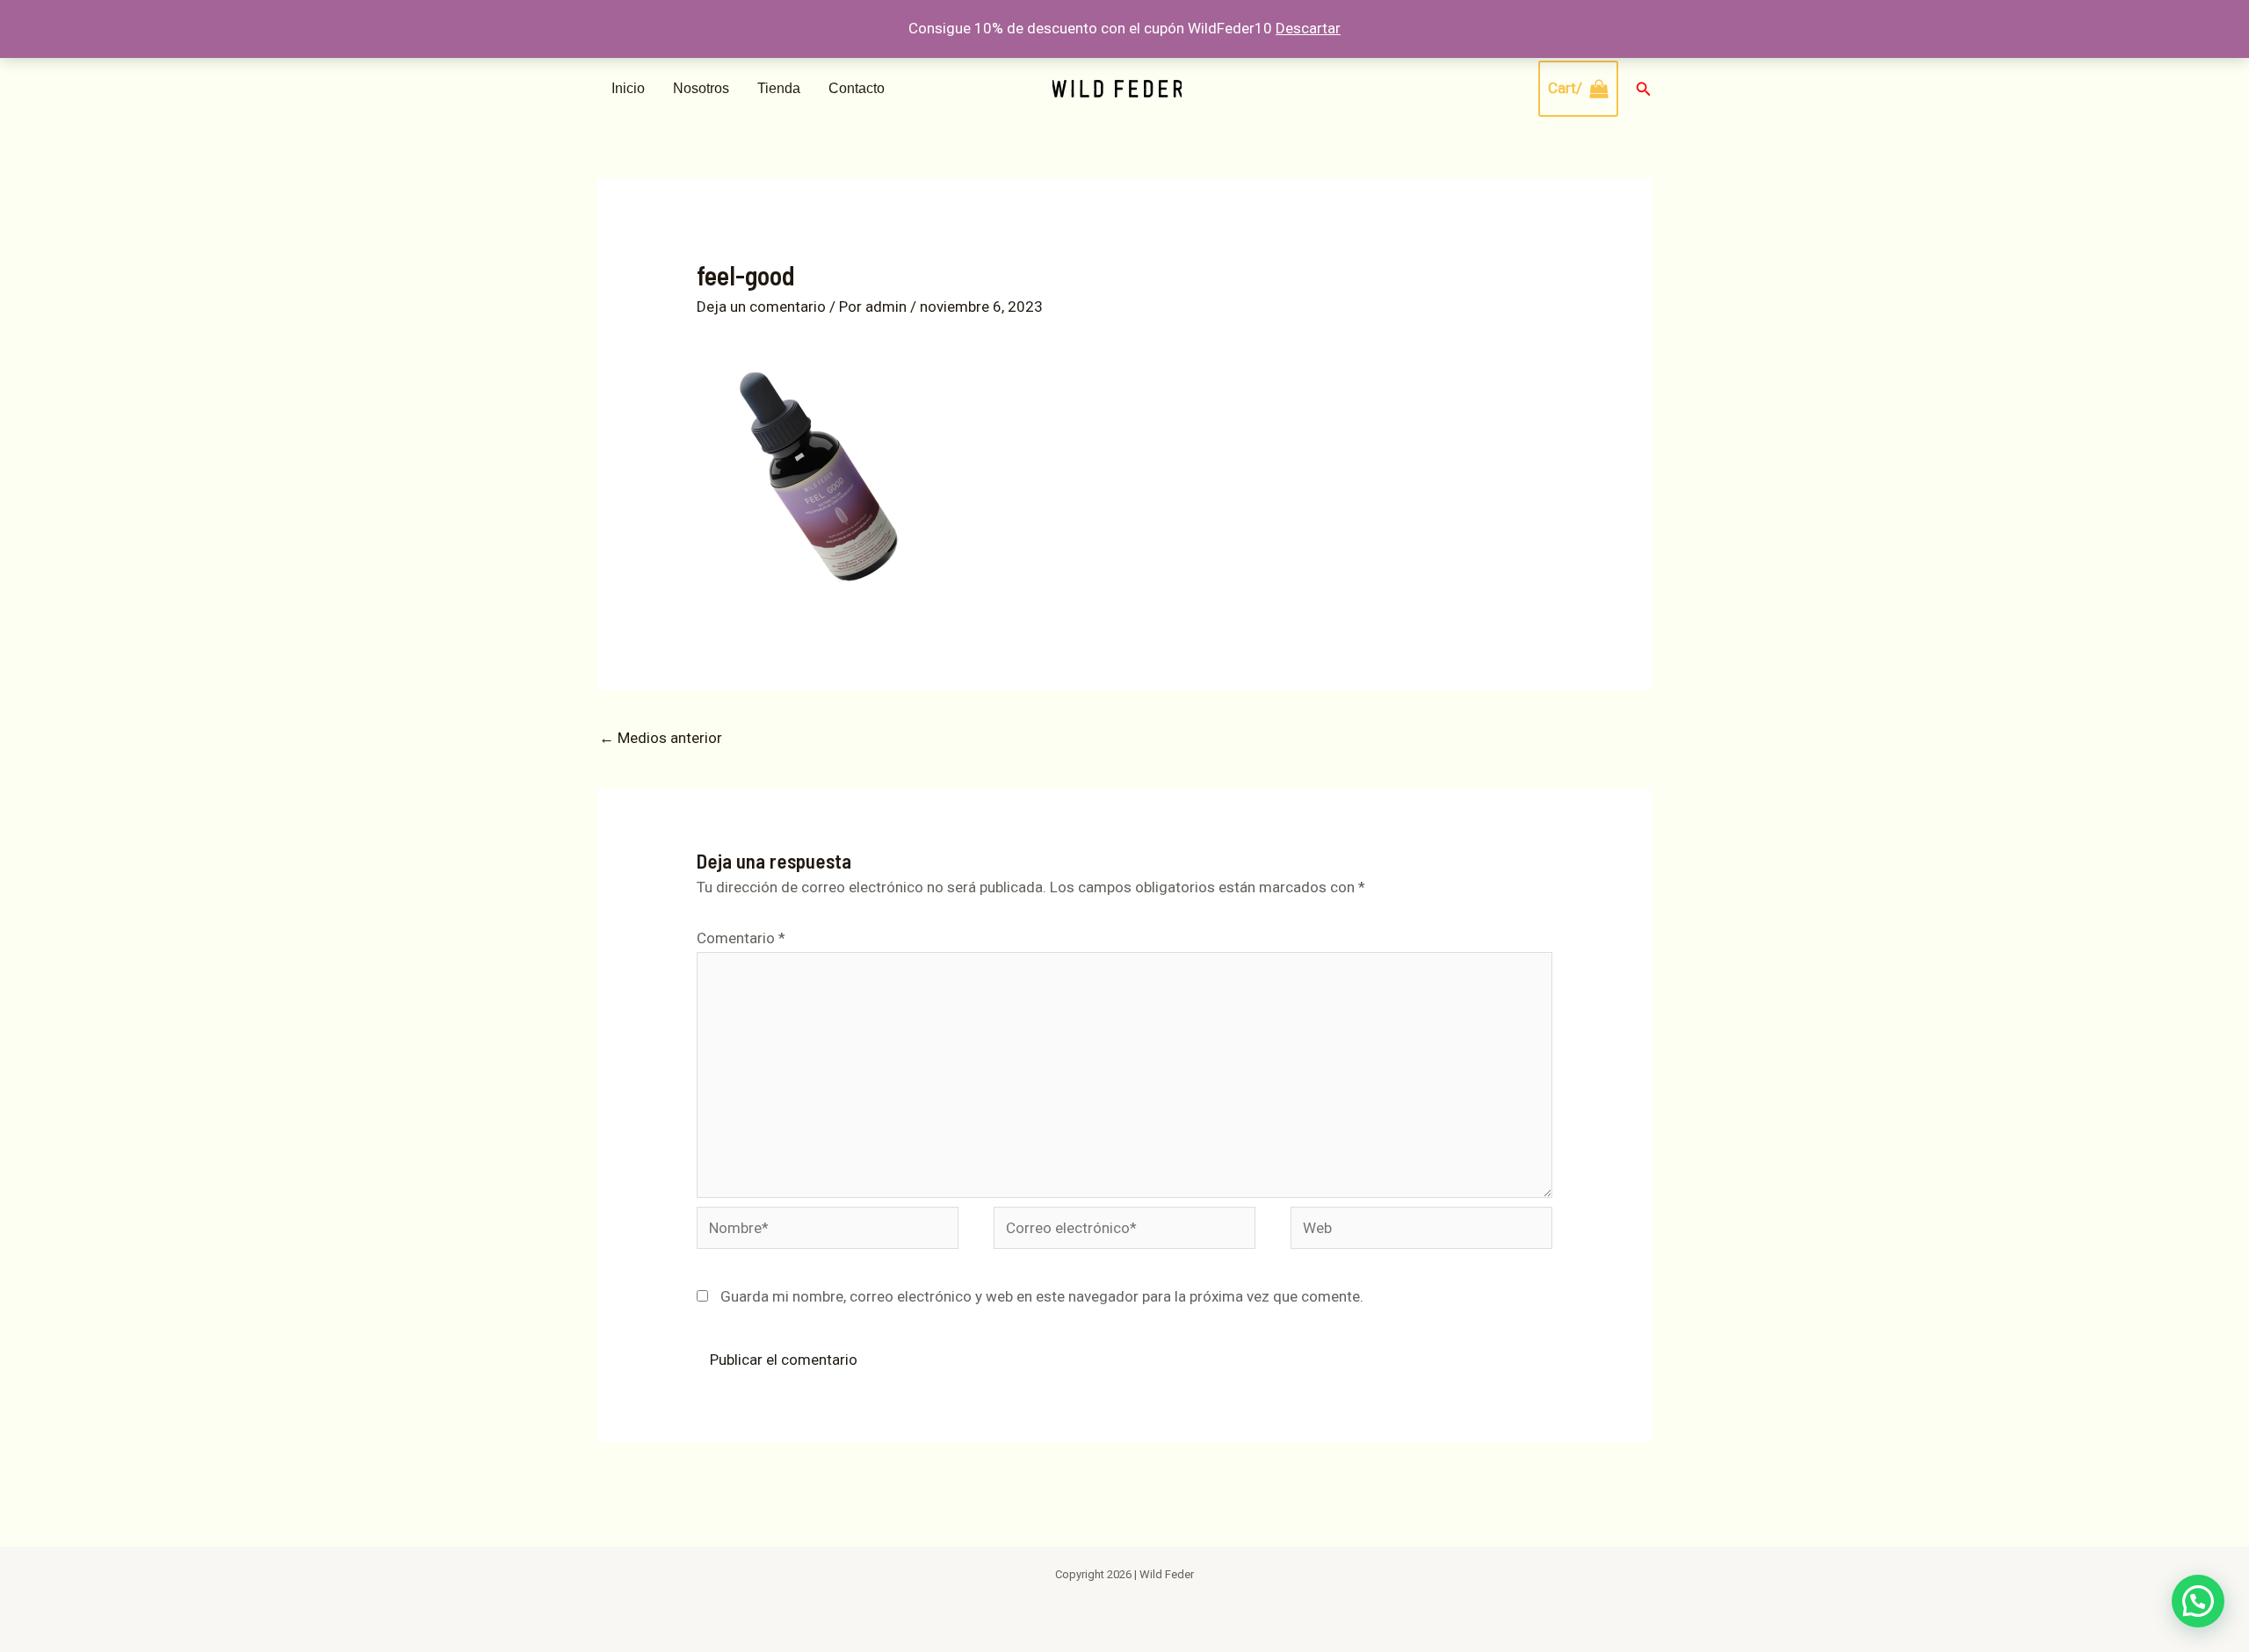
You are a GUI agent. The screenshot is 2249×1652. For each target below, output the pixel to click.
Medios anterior (661, 738)
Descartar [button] (1308, 28)
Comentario (741, 938)
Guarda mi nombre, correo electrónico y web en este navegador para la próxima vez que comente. (1042, 1296)
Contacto (857, 88)
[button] (1644, 89)
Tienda (779, 88)
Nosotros (701, 88)
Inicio (628, 88)
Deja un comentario (761, 307)
